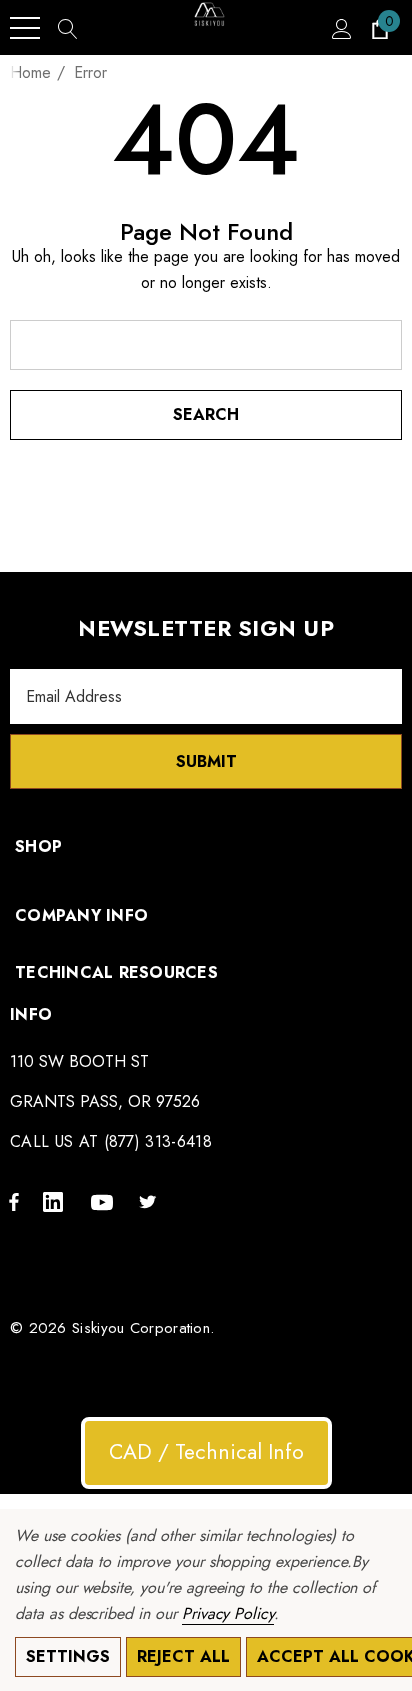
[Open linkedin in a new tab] (57, 1201)
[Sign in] (340, 28)
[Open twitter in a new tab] (151, 1201)
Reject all (183, 1656)
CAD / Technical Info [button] (206, 1452)
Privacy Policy (228, 1613)
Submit (206, 761)
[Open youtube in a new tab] (105, 1201)
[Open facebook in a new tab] (14, 1201)
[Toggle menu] (25, 28)
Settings (68, 1656)
